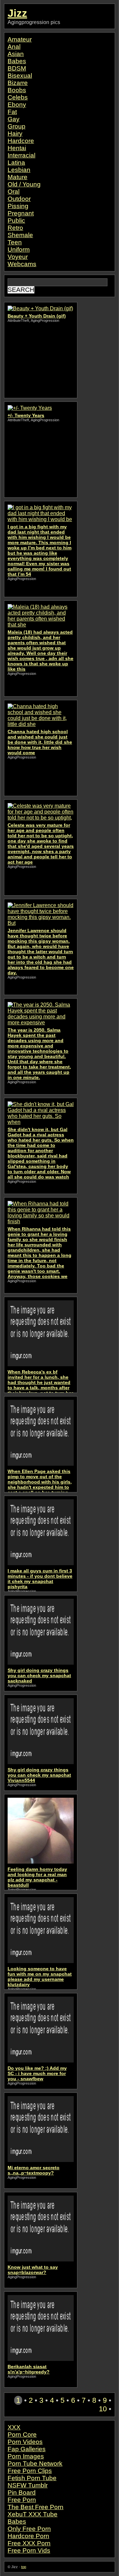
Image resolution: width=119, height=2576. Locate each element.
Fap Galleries (27, 2449)
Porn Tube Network (35, 2464)
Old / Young (24, 184)
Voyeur (18, 257)
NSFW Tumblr (28, 2485)
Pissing (18, 206)
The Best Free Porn (36, 2507)
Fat (12, 112)
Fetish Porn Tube (32, 2478)
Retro (15, 228)
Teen (15, 242)
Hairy (15, 134)
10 (103, 2409)
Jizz (17, 13)
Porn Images (26, 2456)
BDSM (17, 68)
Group (17, 126)
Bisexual (20, 76)
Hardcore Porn (28, 2536)
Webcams (22, 264)
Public (16, 221)
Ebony (17, 105)
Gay (14, 119)
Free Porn (22, 2500)
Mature (18, 177)
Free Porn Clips (30, 2471)
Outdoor (19, 199)
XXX (14, 2427)
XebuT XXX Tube (33, 2514)
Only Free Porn (29, 2529)
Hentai (17, 148)
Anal (14, 47)
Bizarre (18, 83)
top (24, 2567)
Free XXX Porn (29, 2543)
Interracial (21, 155)
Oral (14, 192)
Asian (16, 54)
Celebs (18, 97)
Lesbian (19, 170)
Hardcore (21, 141)
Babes (17, 61)
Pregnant (21, 213)
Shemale (20, 235)
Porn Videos (25, 2442)
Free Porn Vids (29, 2550)
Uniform (19, 249)
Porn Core (22, 2435)
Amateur (20, 39)
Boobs (17, 90)
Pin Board (22, 2493)
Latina (16, 163)
